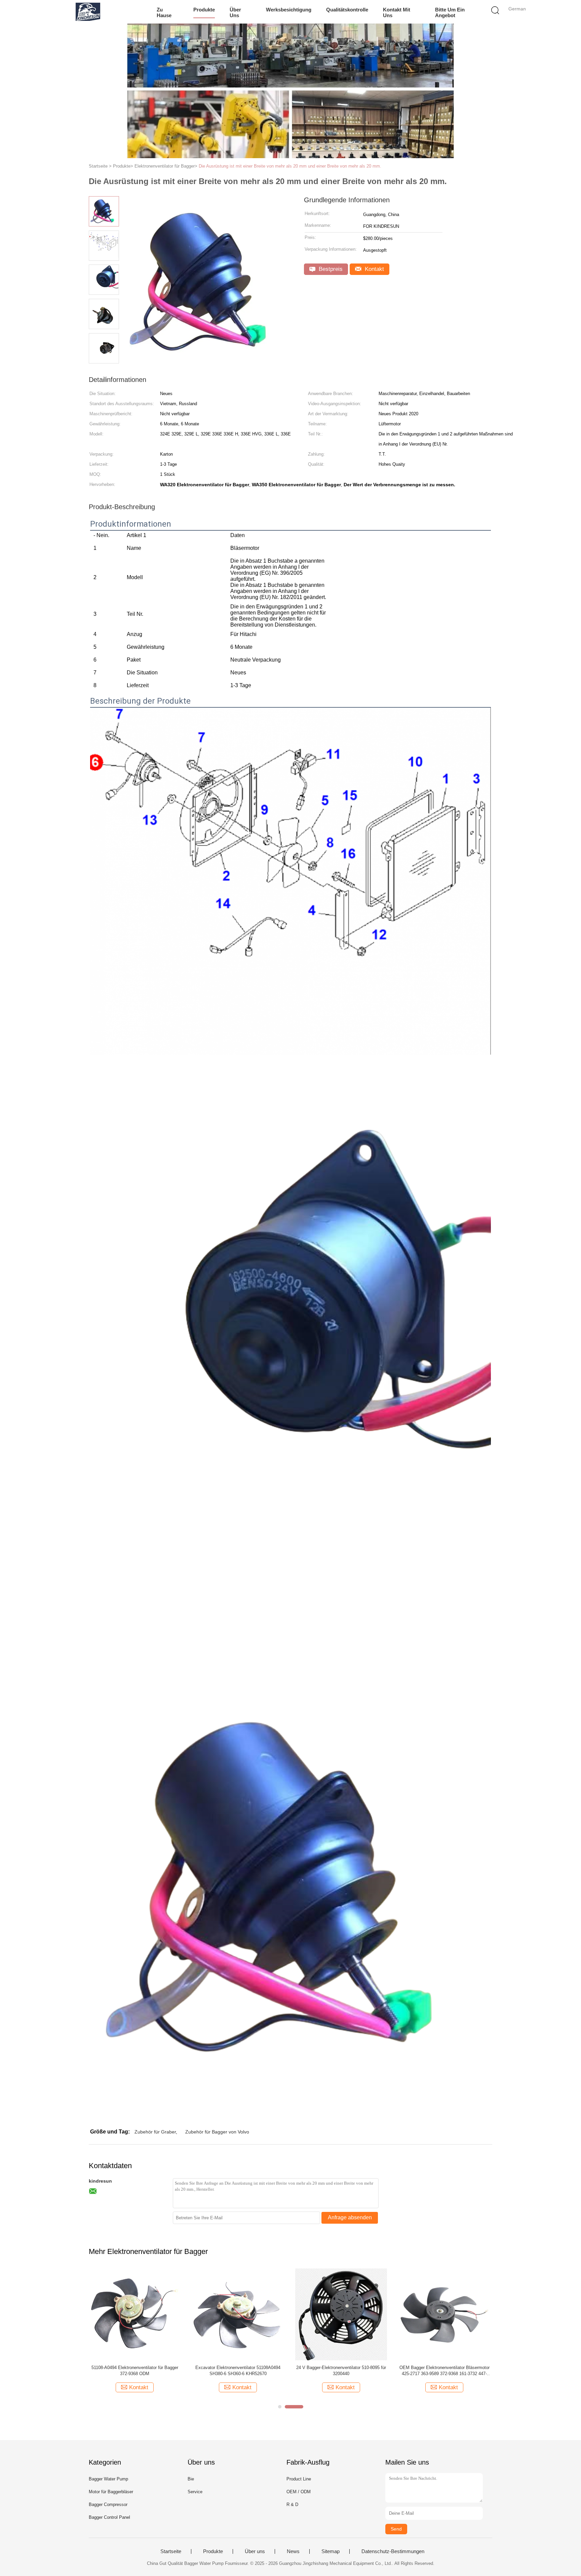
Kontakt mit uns (397, 12)
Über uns (235, 12)
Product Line (299, 2479)
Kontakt (374, 269)
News (293, 2551)
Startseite (171, 2551)
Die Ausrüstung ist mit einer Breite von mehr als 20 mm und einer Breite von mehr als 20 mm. (290, 166)
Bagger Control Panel (109, 2517)
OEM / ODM (299, 2492)
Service (195, 2492)
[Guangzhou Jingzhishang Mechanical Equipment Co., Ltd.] (88, 12)
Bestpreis (330, 269)
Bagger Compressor (108, 2504)
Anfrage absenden (350, 2217)
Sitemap (331, 2551)
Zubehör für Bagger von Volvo (217, 2132)
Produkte (204, 10)
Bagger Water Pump (108, 2479)
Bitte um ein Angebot (450, 12)
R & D (292, 2504)
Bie (191, 2479)
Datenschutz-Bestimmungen (393, 2551)
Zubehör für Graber (155, 2132)
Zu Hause (164, 12)
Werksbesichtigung (289, 10)
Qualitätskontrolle (347, 10)
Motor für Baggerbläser (111, 2492)
